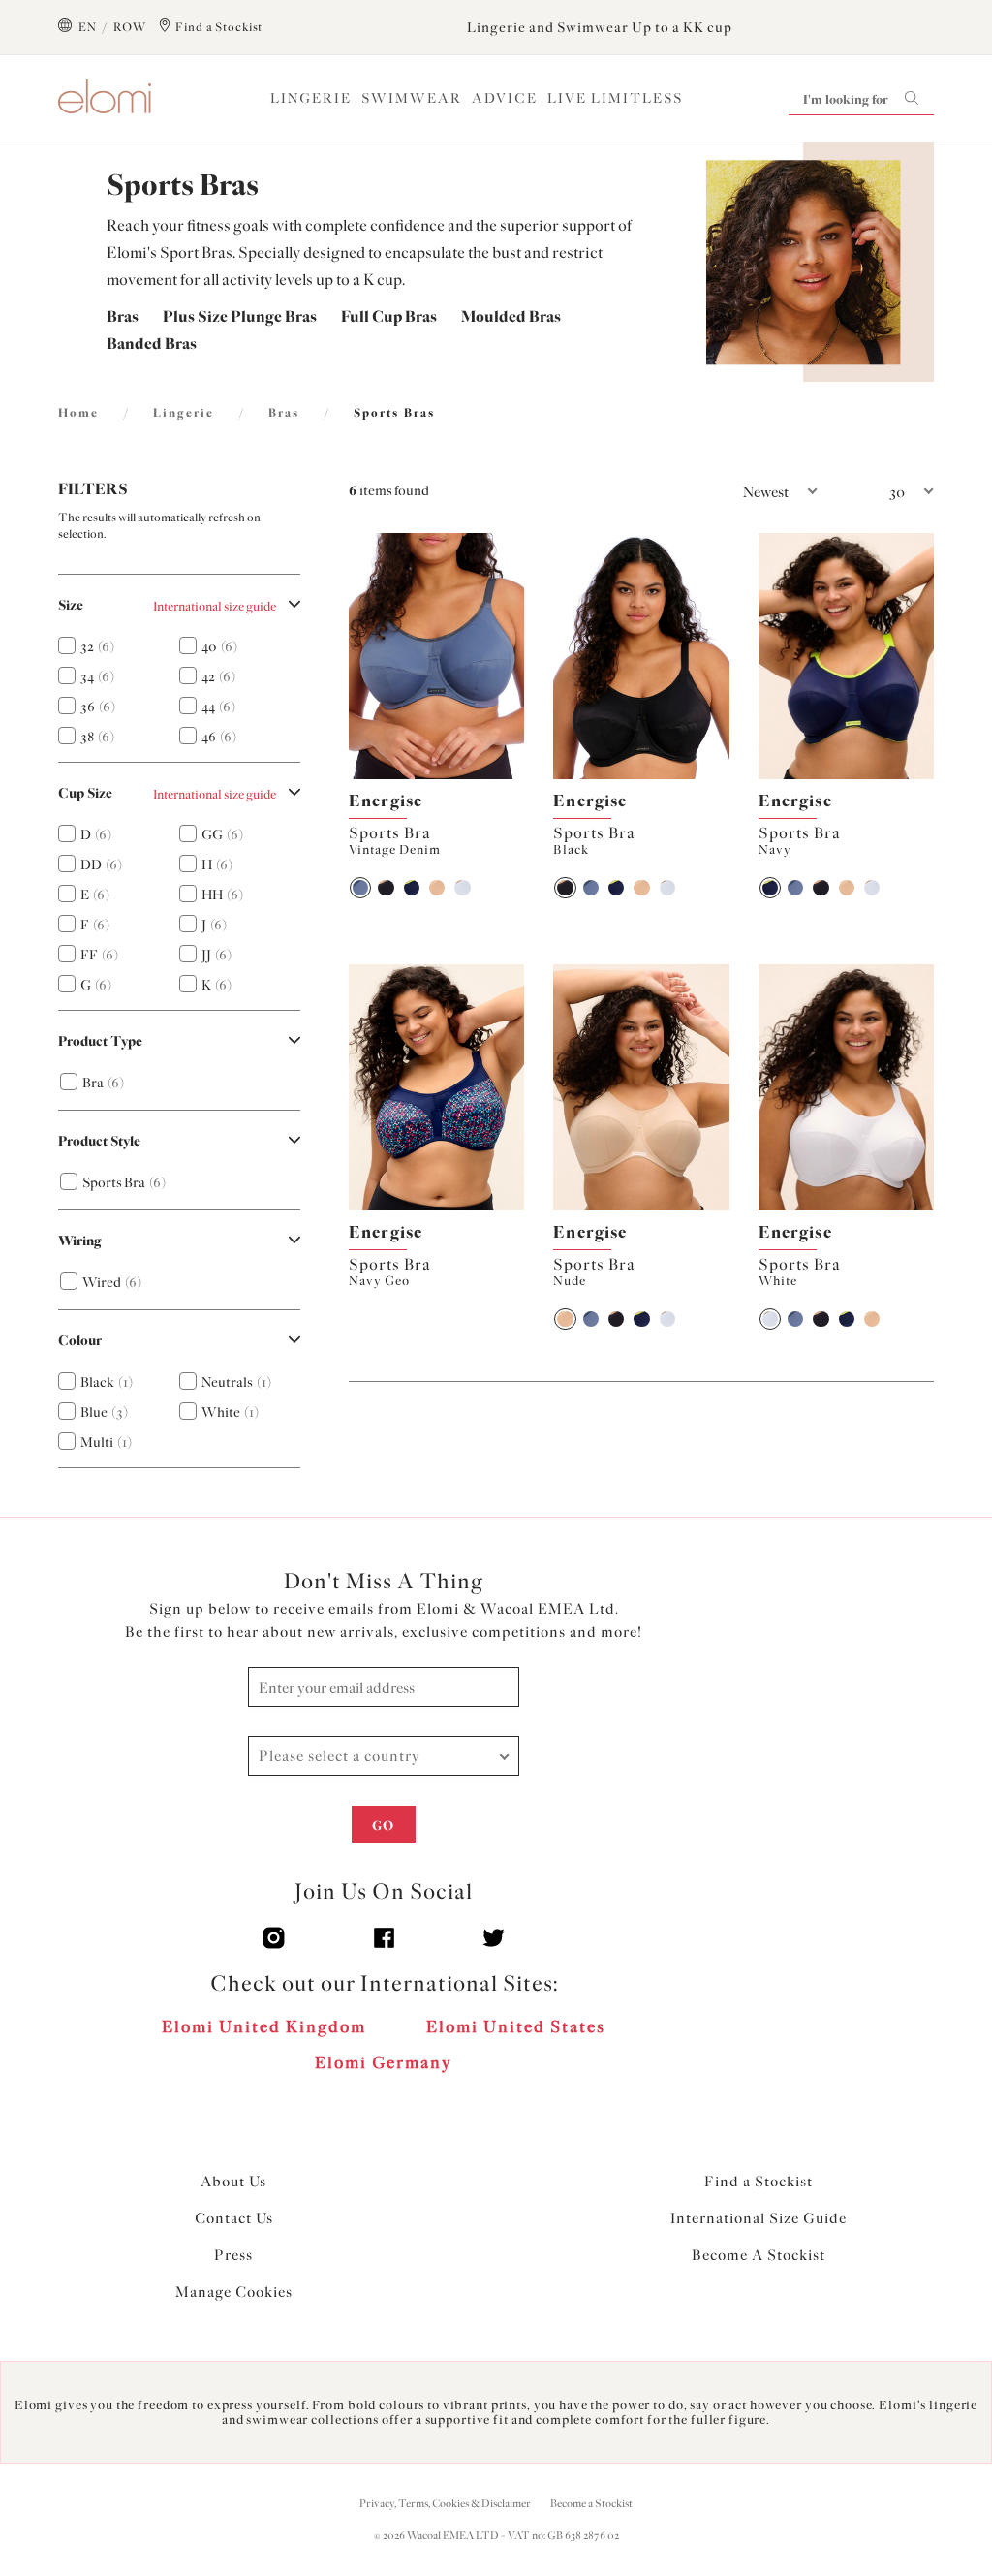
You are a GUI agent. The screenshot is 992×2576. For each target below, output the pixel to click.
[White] (462, 888)
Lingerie (311, 98)
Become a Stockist (591, 2504)
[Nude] (437, 888)
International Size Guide (759, 2218)
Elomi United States (516, 2026)
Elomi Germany (384, 2062)
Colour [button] (80, 1341)
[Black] (386, 888)
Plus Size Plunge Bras (240, 316)
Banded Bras (152, 344)
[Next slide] (511, 656)
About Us (233, 2182)
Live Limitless (615, 98)
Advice (505, 98)
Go (384, 1825)
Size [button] (71, 605)
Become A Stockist (759, 2255)
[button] (730, 492)
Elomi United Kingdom (264, 2026)
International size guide (215, 606)
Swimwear (412, 98)
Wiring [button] (80, 1241)
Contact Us (234, 2218)
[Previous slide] (362, 656)
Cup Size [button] (85, 793)
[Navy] (412, 888)
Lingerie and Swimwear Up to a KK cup (600, 28)
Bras (123, 316)
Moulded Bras (511, 316)
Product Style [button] (99, 1141)
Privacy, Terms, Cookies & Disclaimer (445, 2504)
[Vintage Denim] (360, 888)
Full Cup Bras (389, 316)
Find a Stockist (759, 2182)
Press (233, 2255)
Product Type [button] (100, 1041)
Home (78, 413)
